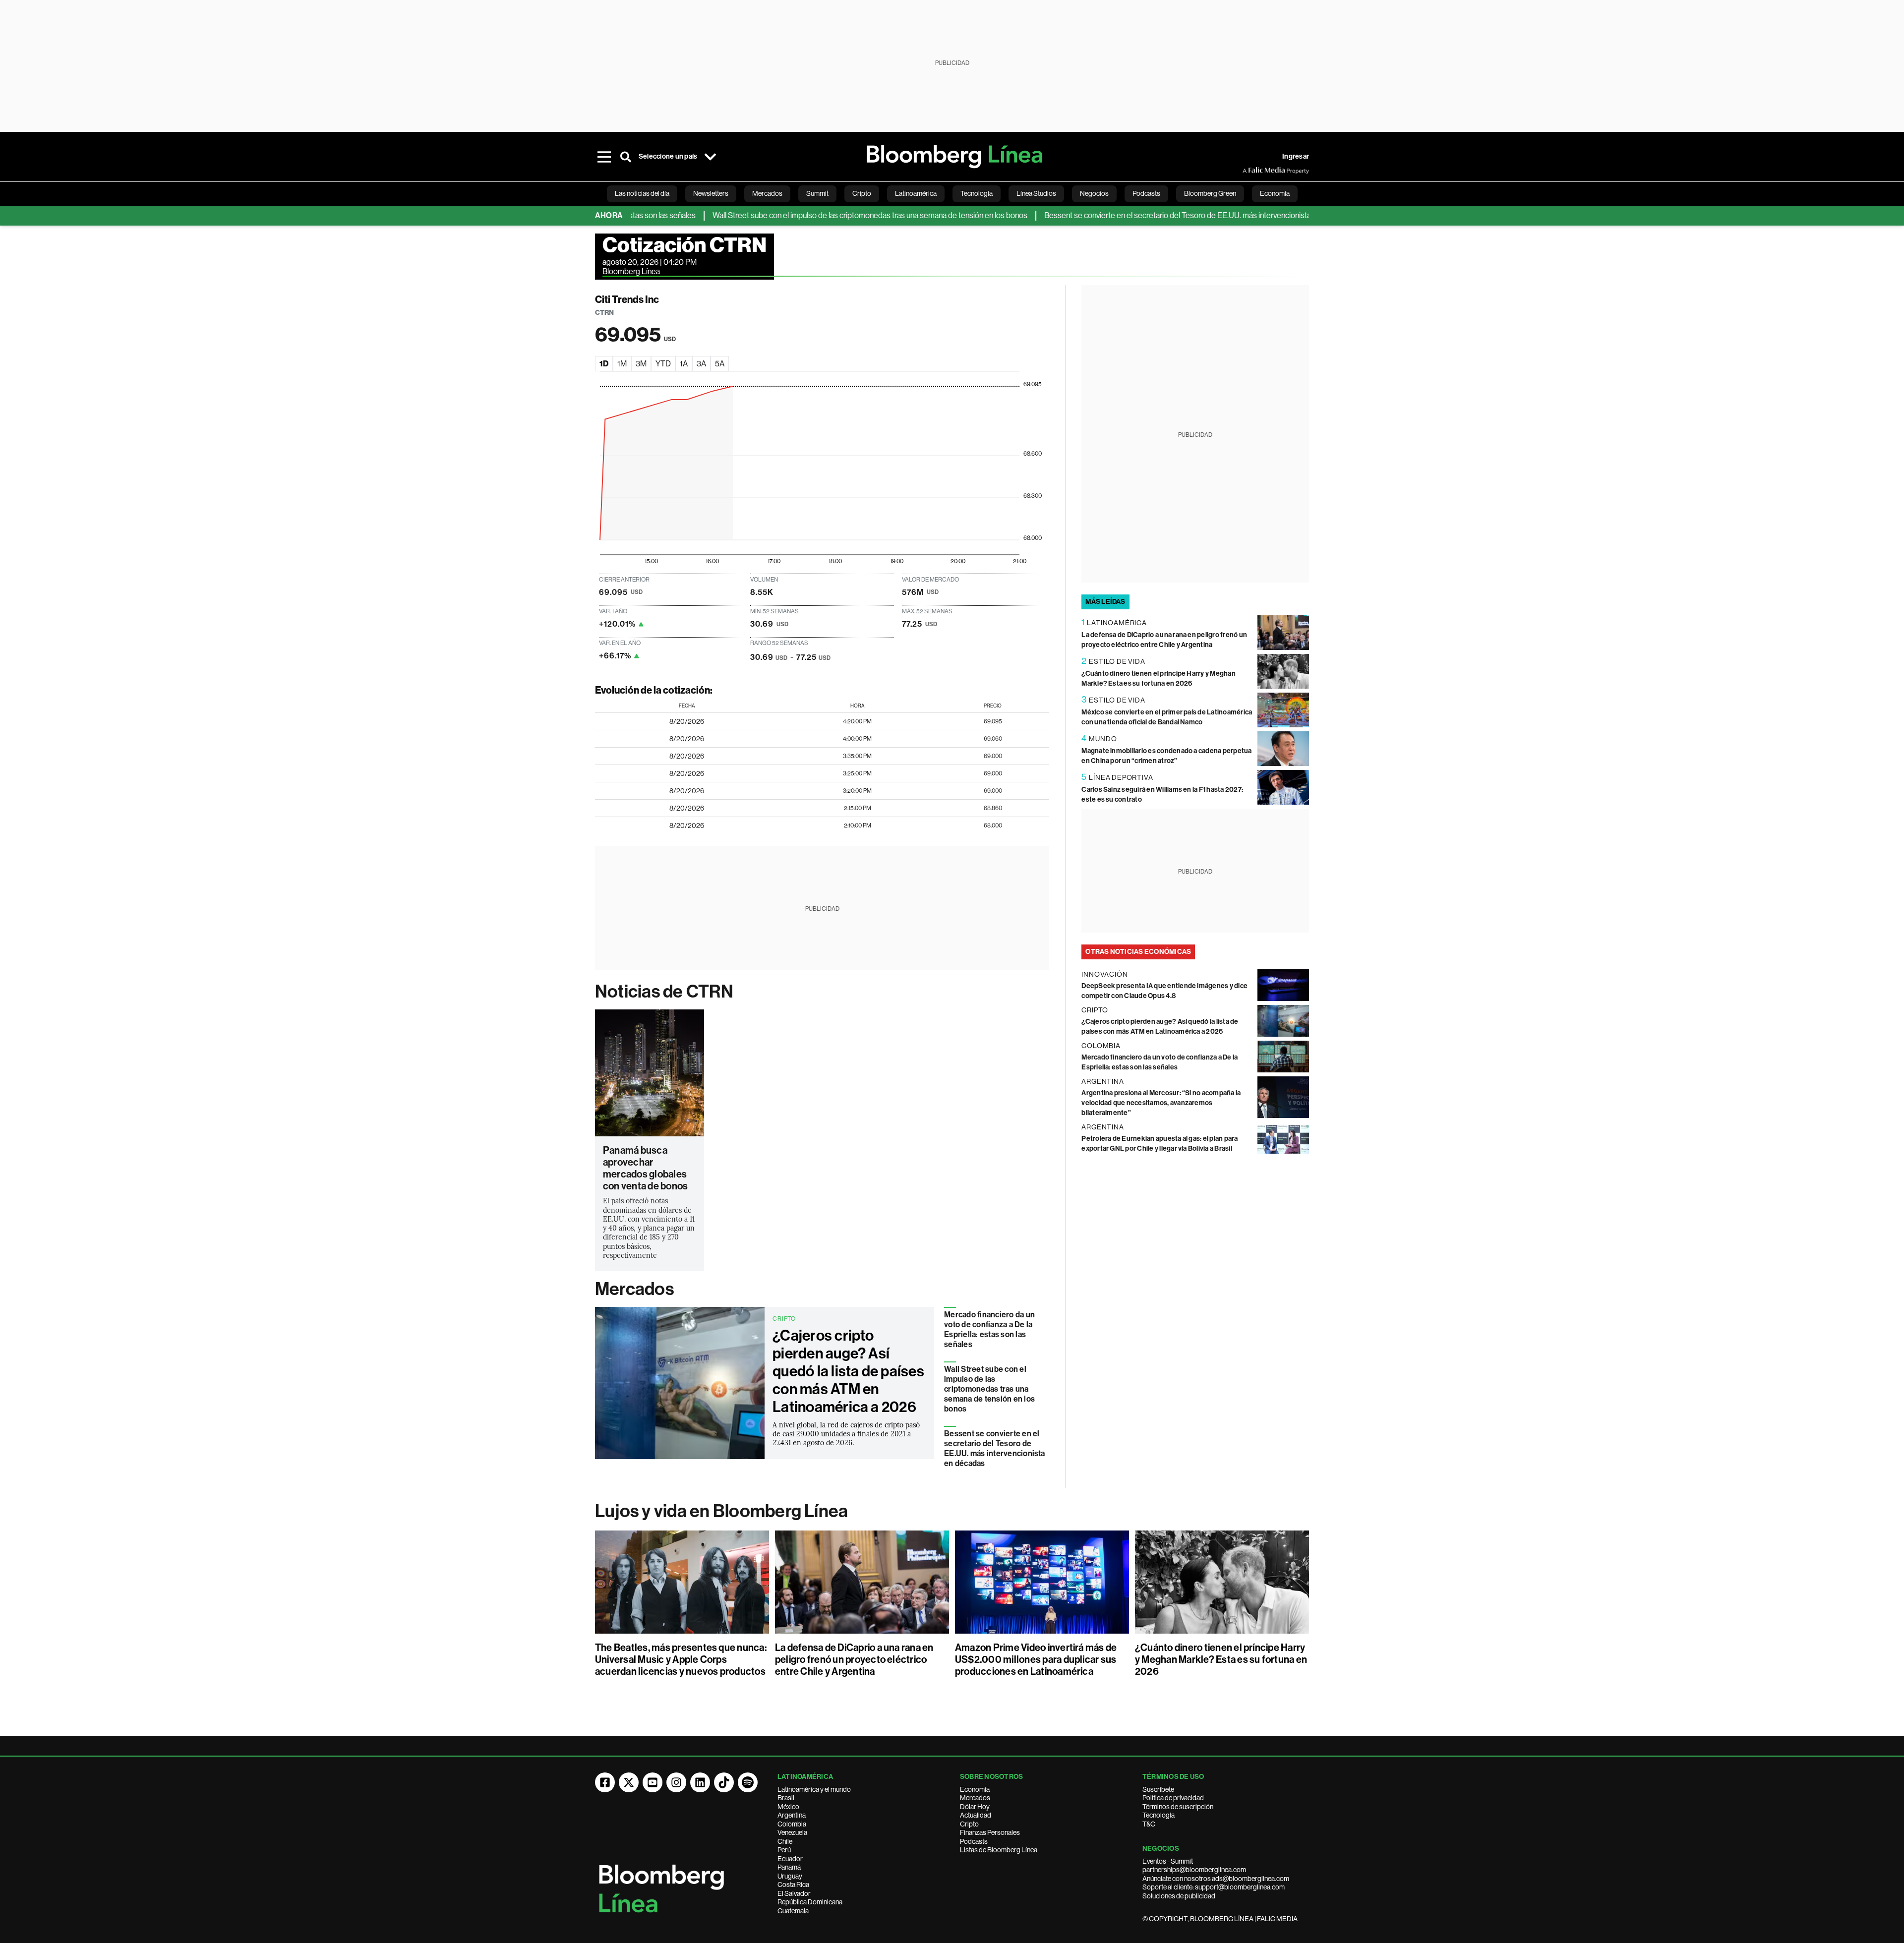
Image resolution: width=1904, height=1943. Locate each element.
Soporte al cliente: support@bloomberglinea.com (1214, 1887)
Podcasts (974, 1841)
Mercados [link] (767, 193)
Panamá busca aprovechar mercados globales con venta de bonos (645, 1168)
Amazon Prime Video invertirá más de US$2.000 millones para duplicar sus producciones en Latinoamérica (1036, 1659)
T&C (1149, 1824)
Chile (785, 1841)
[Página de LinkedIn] (700, 1782)
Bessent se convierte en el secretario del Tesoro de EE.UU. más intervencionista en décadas (1138, 215)
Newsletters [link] (711, 193)
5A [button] (720, 364)
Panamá (789, 1867)
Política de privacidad (1173, 1798)
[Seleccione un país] (710, 157)
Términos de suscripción (1178, 1807)
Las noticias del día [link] (642, 193)
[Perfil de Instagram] (676, 1782)
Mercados (634, 1289)
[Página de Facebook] (605, 1782)
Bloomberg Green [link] (1210, 193)
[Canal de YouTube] (653, 1782)
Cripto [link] (862, 193)
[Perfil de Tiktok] (724, 1782)
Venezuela (792, 1832)
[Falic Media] (1249, 171)
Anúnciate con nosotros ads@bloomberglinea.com (1216, 1879)
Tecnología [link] (977, 193)
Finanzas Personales (990, 1832)
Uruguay (790, 1876)
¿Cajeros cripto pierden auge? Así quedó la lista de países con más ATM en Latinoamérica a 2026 (848, 1371)
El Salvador (794, 1893)
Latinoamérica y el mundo (814, 1789)
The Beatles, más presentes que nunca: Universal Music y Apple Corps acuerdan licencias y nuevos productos (681, 1659)
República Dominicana (810, 1902)
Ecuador (790, 1859)
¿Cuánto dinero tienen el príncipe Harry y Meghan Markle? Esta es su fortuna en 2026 (1221, 1659)
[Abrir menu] (604, 157)
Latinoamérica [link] (916, 193)
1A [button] (684, 364)
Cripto (969, 1824)
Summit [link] (817, 193)
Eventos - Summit (1168, 1861)
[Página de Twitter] (629, 1782)
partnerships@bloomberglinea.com (1194, 1870)
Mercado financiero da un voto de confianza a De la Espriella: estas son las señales (989, 1329)
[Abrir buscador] (626, 157)
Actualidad (976, 1815)
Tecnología (1159, 1815)
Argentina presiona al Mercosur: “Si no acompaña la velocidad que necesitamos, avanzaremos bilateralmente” (1161, 1103)
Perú (784, 1850)
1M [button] (622, 364)
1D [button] (604, 364)
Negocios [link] (1094, 193)
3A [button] (701, 364)
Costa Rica (793, 1884)
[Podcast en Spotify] (748, 1782)
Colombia (792, 1824)
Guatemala (793, 1911)
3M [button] (641, 364)
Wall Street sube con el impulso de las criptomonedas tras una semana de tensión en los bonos (810, 215)
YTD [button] (663, 364)
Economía (975, 1789)
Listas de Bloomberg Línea (999, 1850)
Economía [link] (1275, 193)
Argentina (792, 1815)
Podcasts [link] (1146, 193)
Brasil (786, 1798)
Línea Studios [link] (1036, 193)
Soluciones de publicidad (1179, 1896)
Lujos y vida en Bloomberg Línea (721, 1511)
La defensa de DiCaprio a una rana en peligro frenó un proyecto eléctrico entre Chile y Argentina (854, 1659)
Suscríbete (1158, 1789)
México (788, 1807)
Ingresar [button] (1296, 156)
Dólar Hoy (975, 1807)
